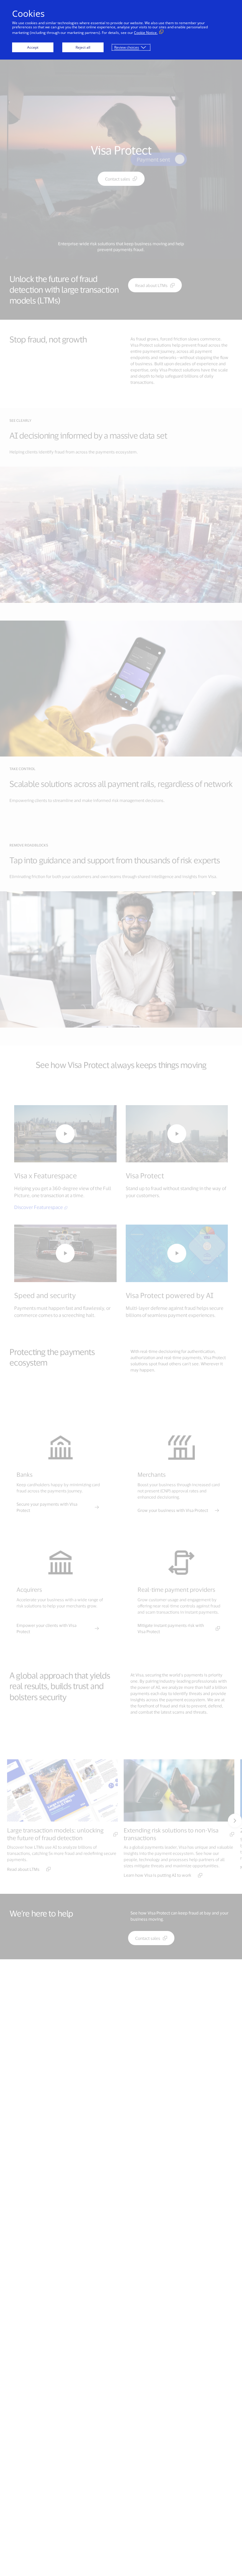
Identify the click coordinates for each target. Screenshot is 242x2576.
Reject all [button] (83, 47)
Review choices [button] (127, 47)
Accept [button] (33, 47)
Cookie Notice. (146, 33)
